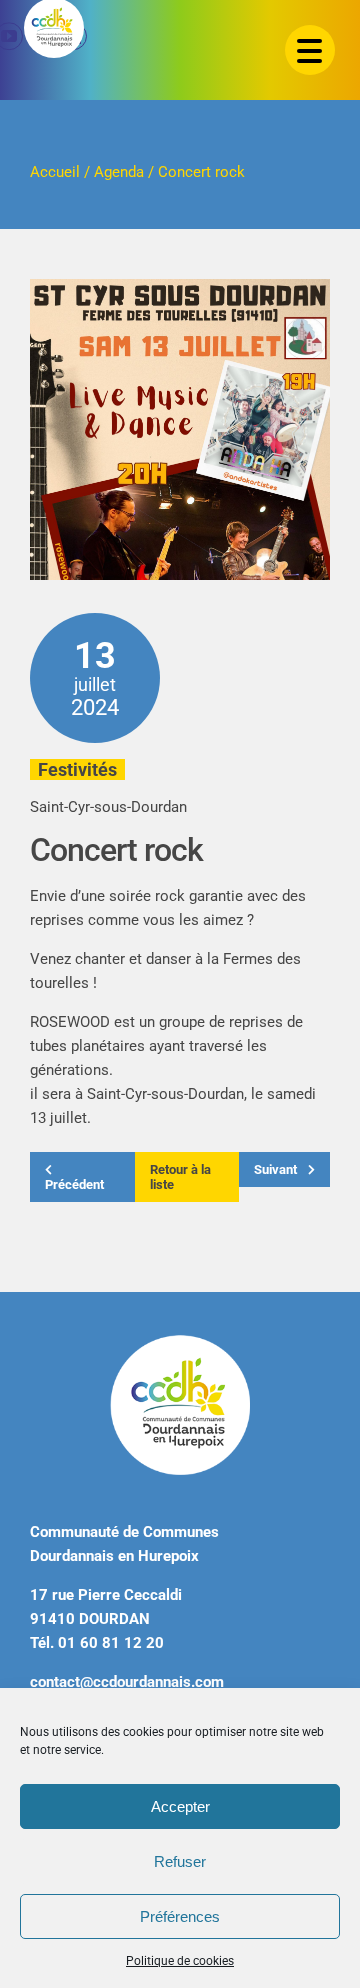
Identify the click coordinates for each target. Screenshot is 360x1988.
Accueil (55, 172)
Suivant (277, 1169)
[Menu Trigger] (310, 50)
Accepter (180, 1806)
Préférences (180, 1916)
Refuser (180, 1861)
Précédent (74, 1184)
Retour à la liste (180, 1177)
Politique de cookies (180, 1961)
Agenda (119, 172)
